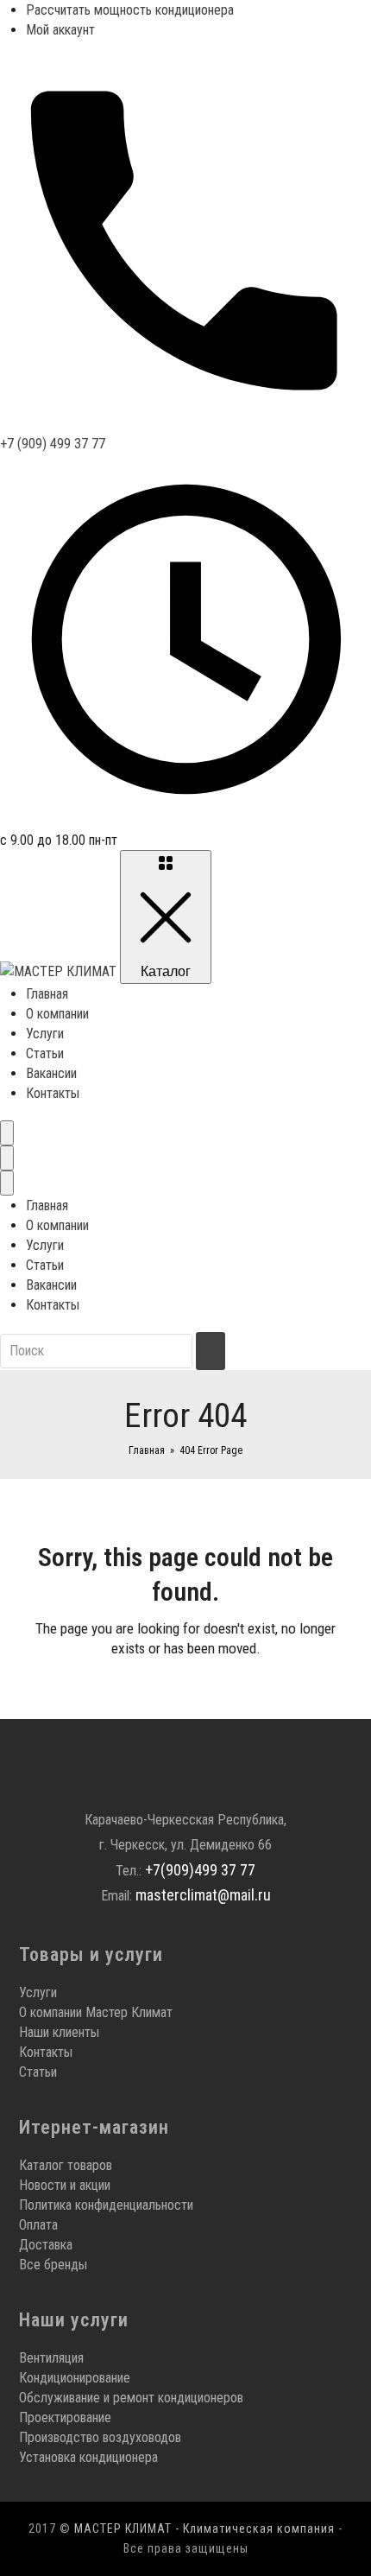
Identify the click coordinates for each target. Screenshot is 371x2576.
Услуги (45, 1034)
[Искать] (211, 1351)
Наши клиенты (59, 2032)
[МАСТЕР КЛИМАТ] (60, 971)
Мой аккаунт (60, 30)
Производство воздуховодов (100, 2437)
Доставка (46, 2245)
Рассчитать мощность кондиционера (130, 10)
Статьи (45, 1053)
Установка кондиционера (88, 2457)
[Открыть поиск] (7, 1133)
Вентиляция (51, 2358)
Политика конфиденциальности (106, 2205)
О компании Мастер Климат (96, 2012)
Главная (47, 994)
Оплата (38, 2225)
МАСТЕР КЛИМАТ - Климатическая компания (204, 2528)
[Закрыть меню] (7, 1183)
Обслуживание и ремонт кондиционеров (131, 2398)
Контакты (53, 1093)
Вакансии (51, 1073)
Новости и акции (65, 2185)
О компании (57, 1014)
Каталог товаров (66, 2165)
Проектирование (65, 2417)
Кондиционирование (75, 2378)
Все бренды (53, 2265)
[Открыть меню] (7, 1158)
